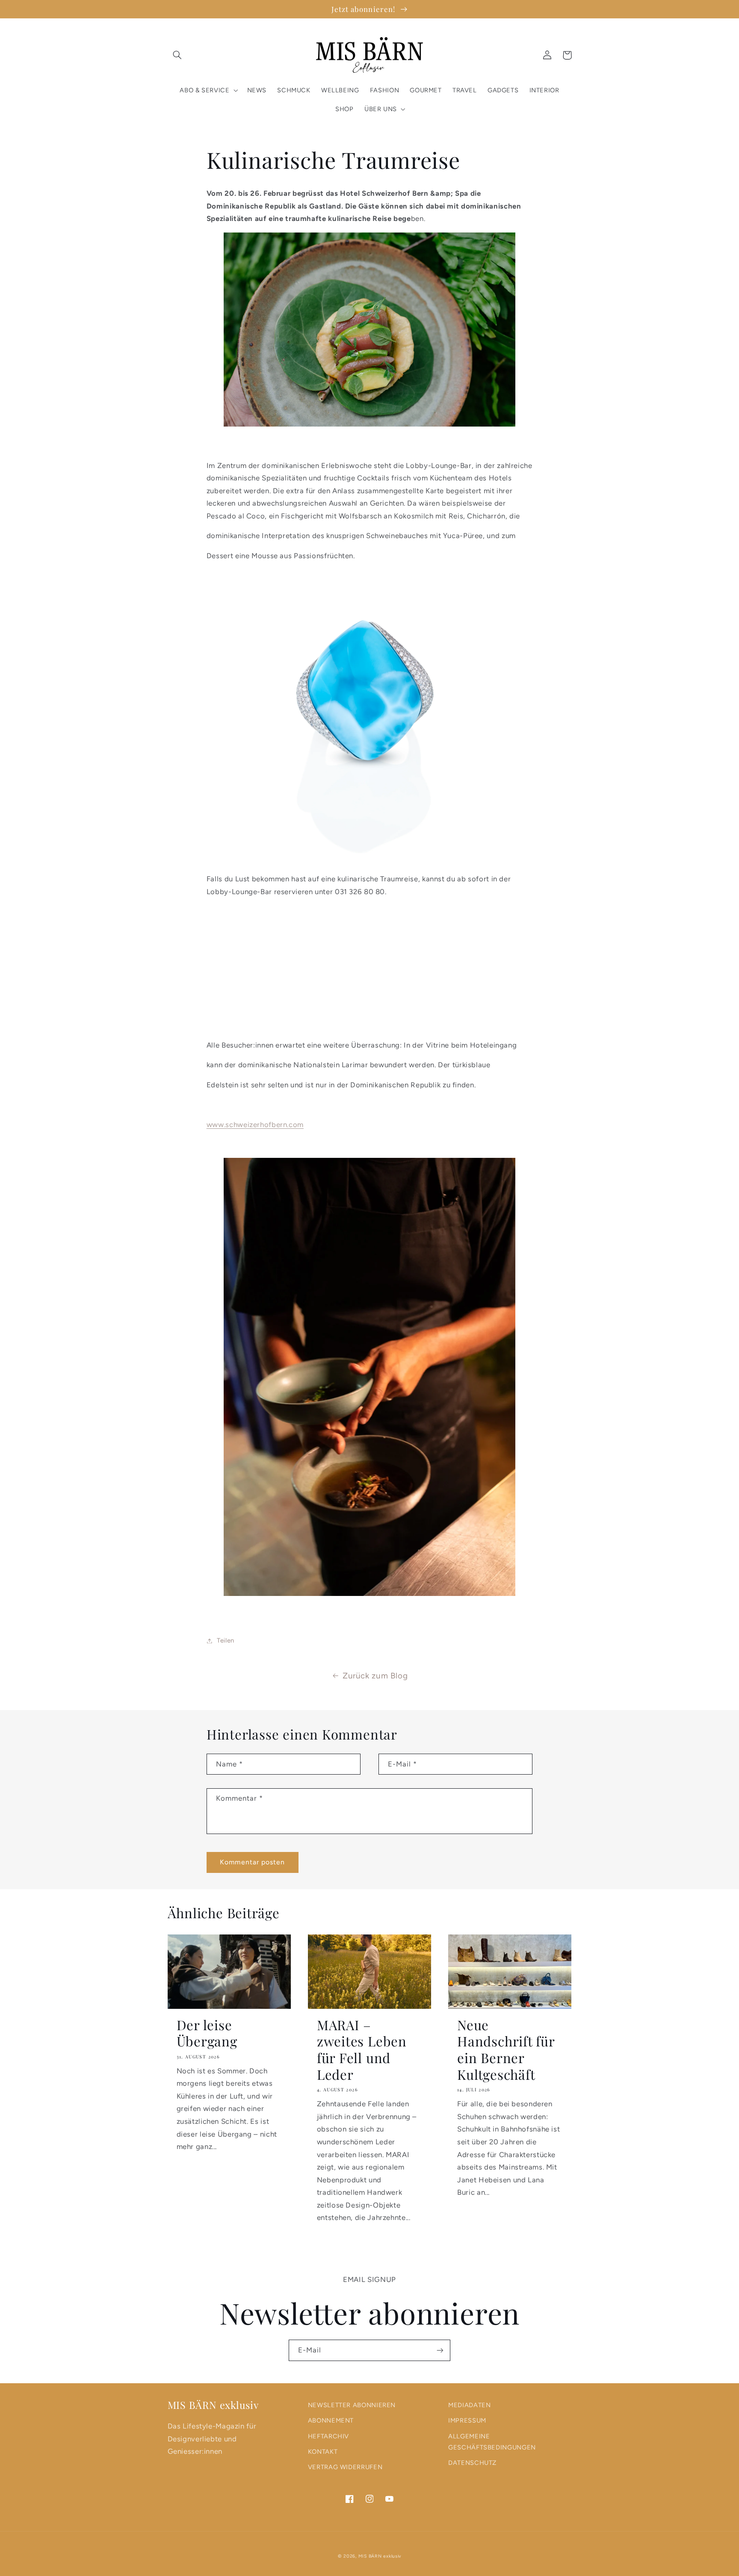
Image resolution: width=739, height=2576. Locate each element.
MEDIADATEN (469, 2405)
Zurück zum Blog (375, 1676)
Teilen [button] (226, 1640)
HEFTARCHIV (328, 2436)
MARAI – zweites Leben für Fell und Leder (362, 2050)
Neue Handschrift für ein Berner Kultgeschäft (506, 2050)
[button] (177, 55)
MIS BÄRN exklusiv (380, 2556)
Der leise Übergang (207, 2033)
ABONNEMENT (331, 2420)
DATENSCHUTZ (472, 2463)
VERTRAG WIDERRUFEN (345, 2467)
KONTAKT (323, 2452)
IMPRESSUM (467, 2420)
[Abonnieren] (440, 2350)
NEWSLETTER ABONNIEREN (352, 2405)
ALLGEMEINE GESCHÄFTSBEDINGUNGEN (492, 2442)
